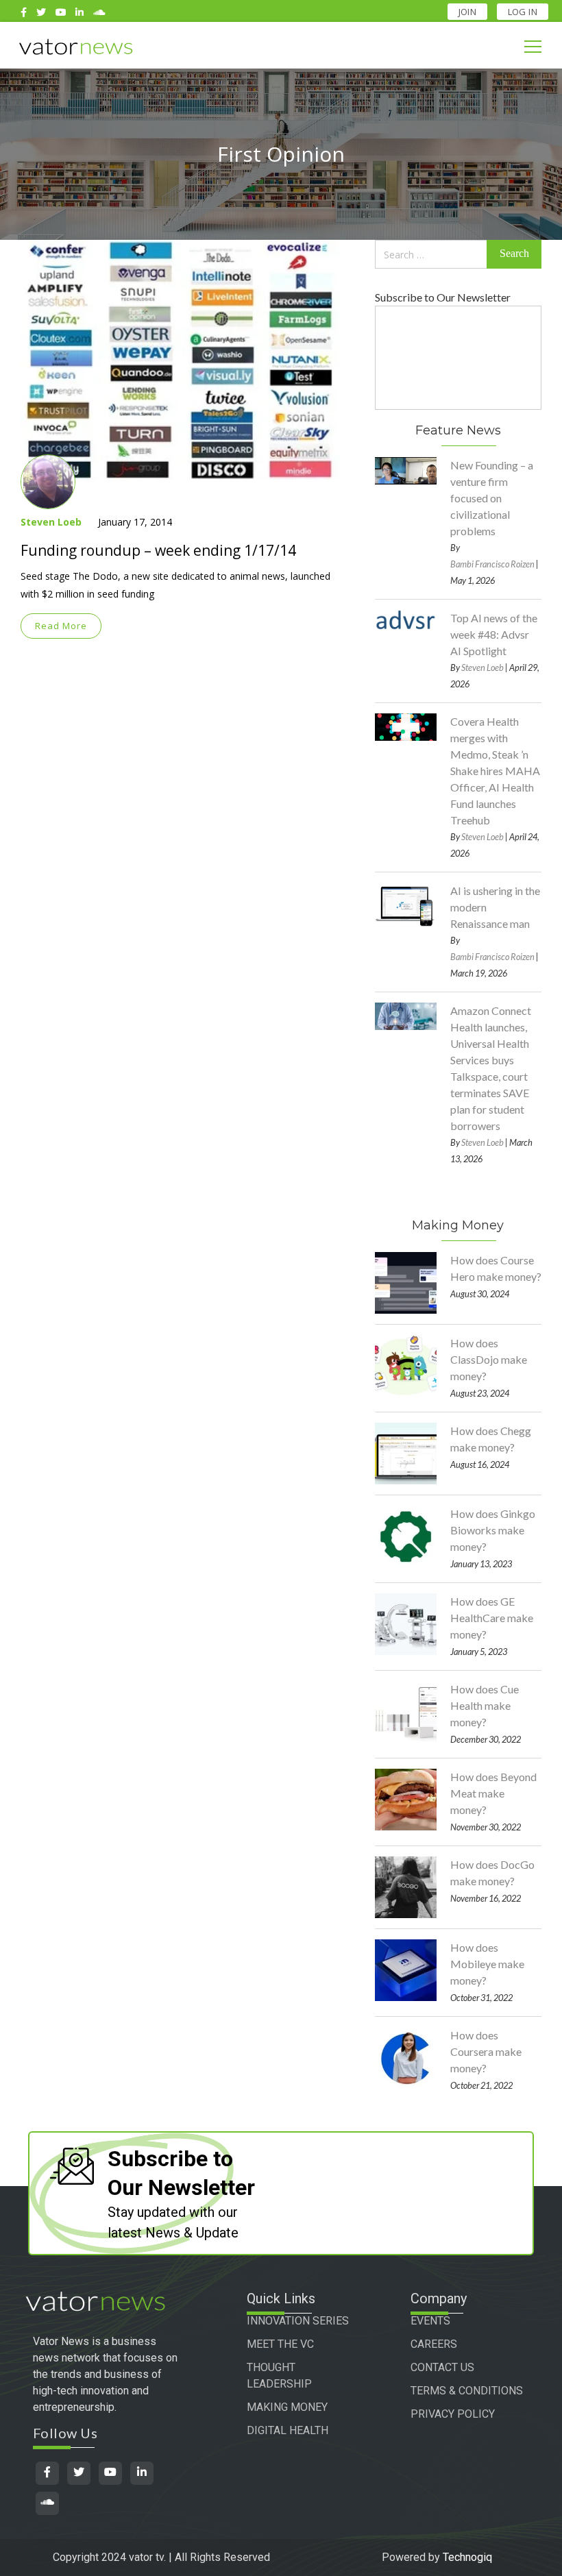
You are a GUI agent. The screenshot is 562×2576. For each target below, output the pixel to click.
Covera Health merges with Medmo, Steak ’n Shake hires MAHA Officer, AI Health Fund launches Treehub (495, 771)
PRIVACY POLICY (453, 2414)
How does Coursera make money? (486, 2051)
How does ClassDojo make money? (489, 1359)
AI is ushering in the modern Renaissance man (495, 907)
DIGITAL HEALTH (288, 2430)
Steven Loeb (51, 522)
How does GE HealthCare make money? (492, 1618)
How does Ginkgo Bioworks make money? (493, 1530)
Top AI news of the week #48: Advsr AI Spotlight (494, 634)
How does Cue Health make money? (485, 1705)
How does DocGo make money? (492, 1873)
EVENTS (430, 2321)
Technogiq (467, 2557)
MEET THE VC (280, 2344)
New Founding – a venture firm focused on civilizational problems (492, 498)
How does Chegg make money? (491, 1439)
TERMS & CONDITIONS (467, 2391)
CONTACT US (442, 2367)
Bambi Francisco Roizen (492, 564)
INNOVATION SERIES (298, 2321)
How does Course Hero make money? (496, 1268)
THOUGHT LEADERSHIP (279, 2376)
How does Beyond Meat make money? (493, 1793)
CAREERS (434, 2344)
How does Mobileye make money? (487, 1964)
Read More (61, 626)
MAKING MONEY (287, 2407)
